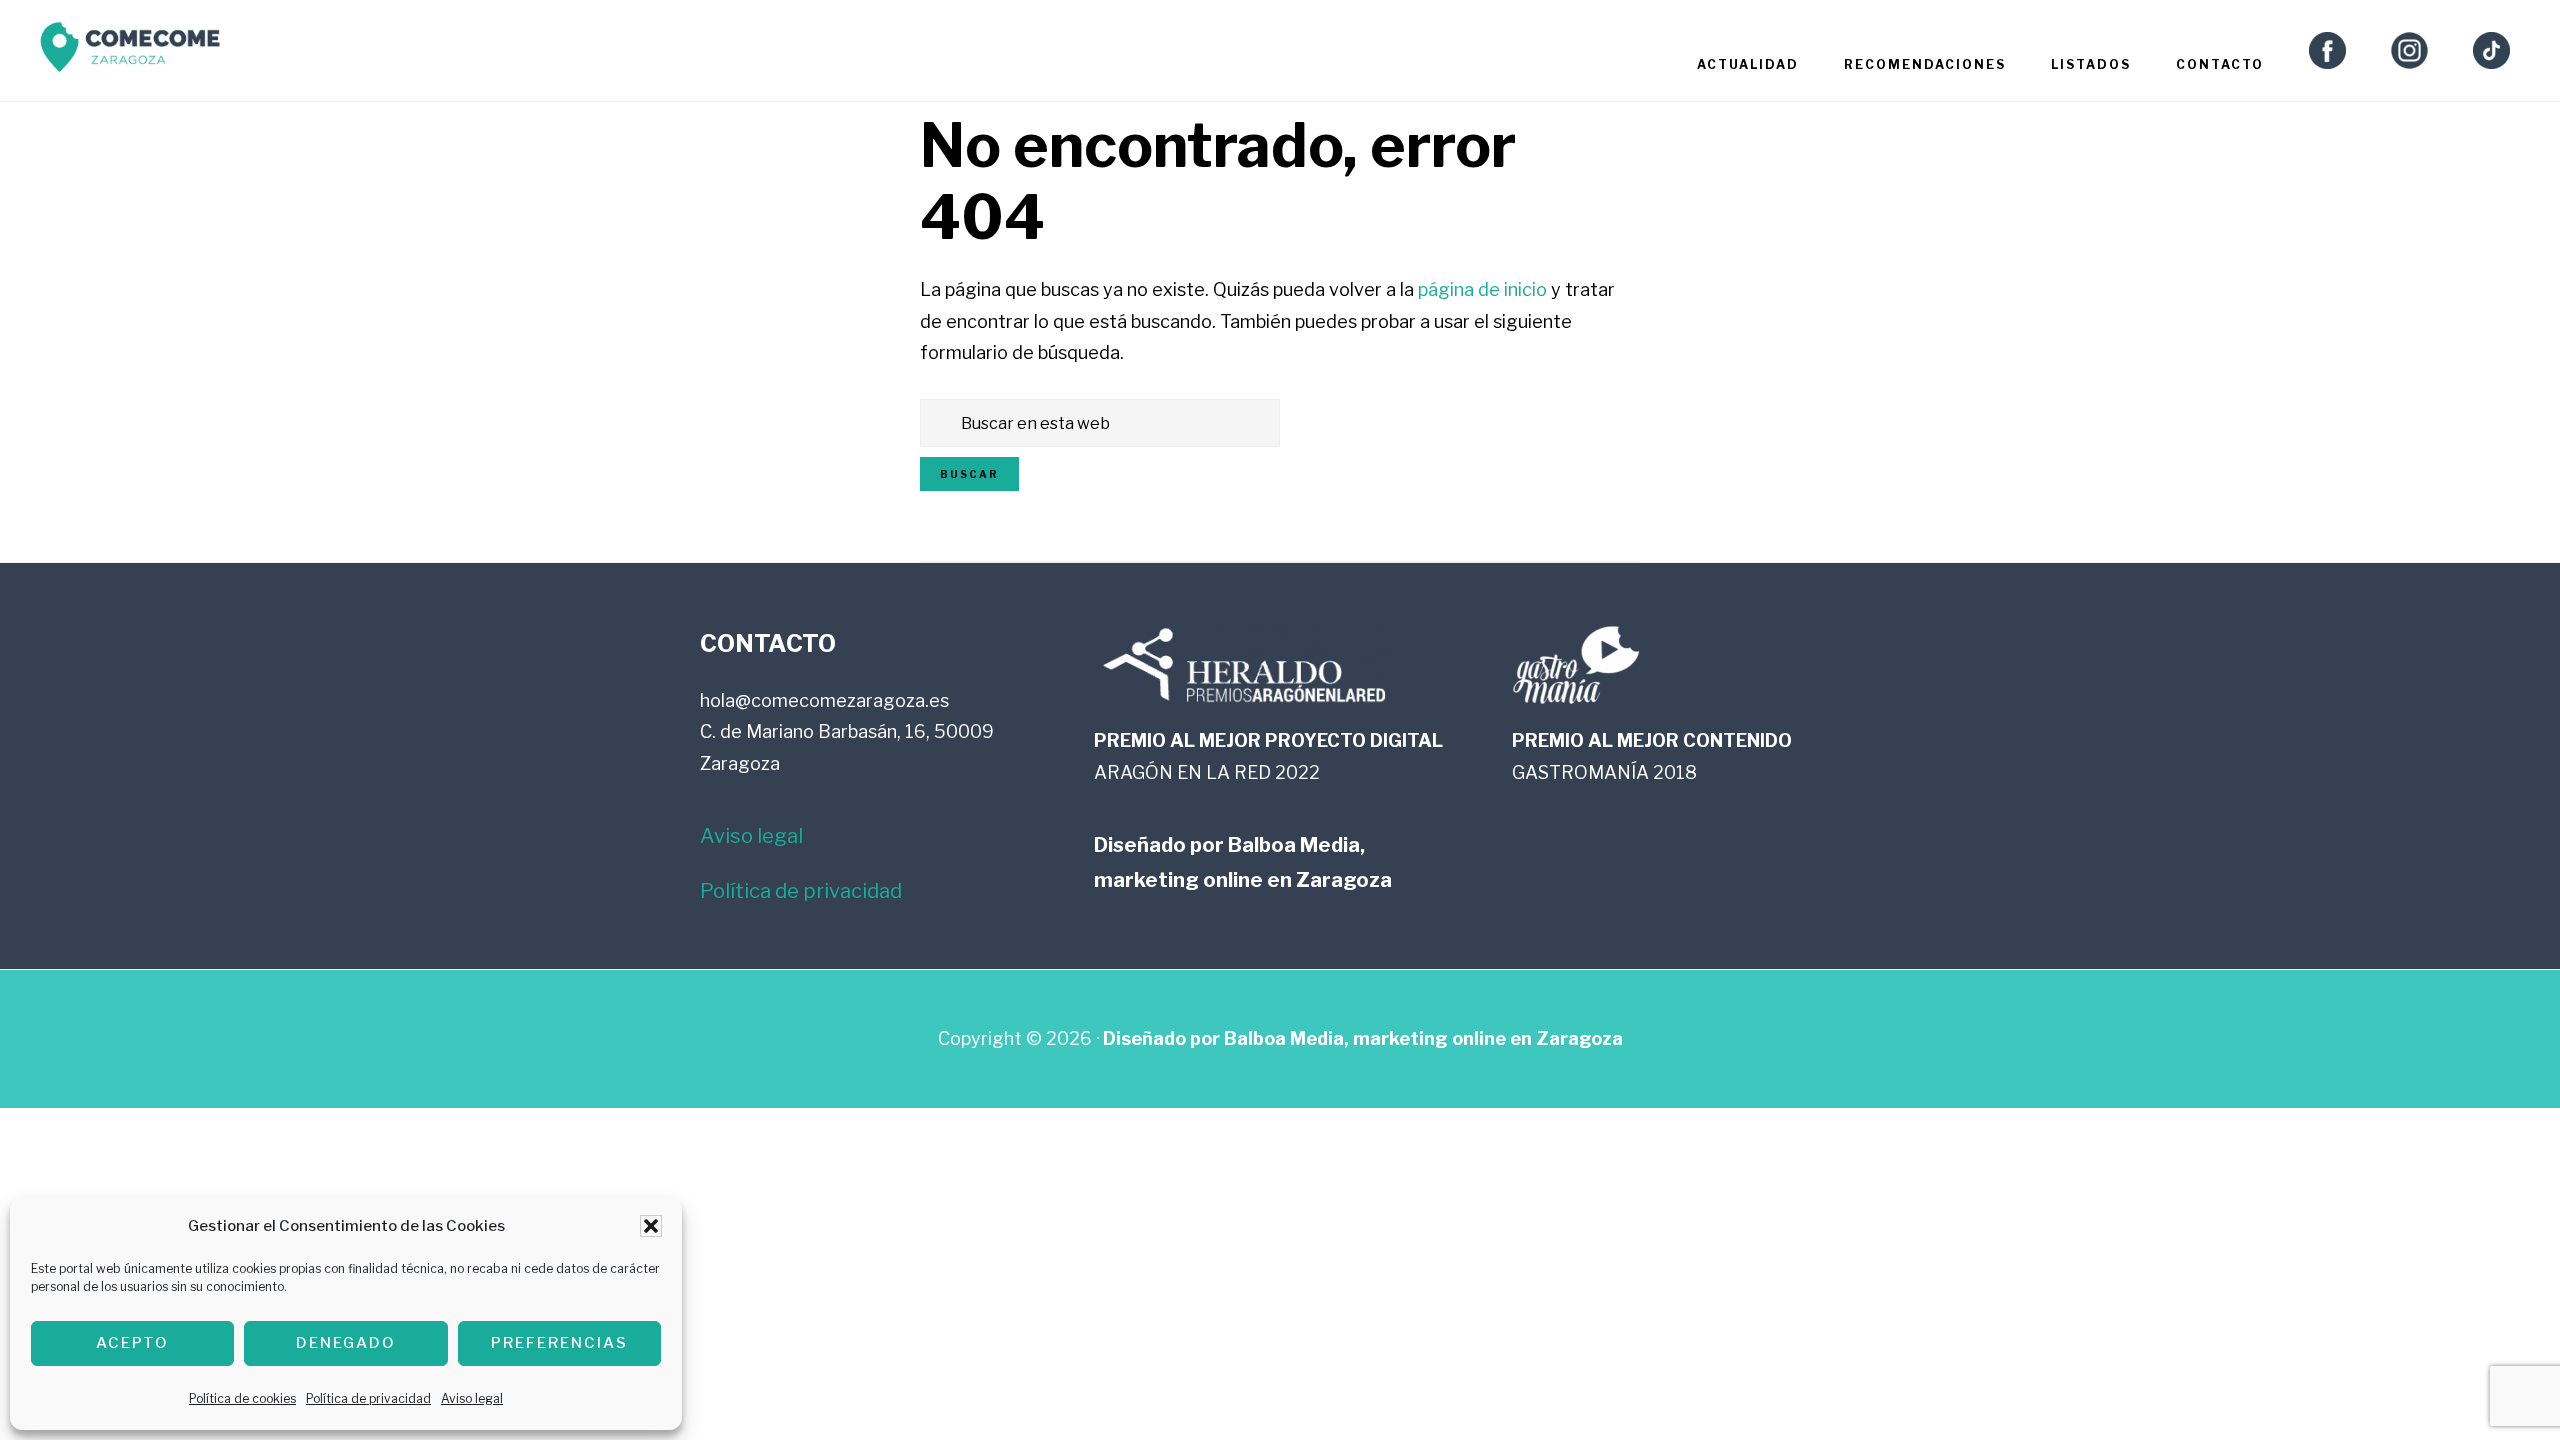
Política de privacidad (368, 1398)
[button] (651, 1226)
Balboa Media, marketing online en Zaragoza (1423, 1038)
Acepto (132, 1343)
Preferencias (559, 1343)
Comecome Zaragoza (130, 52)
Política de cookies (242, 1398)
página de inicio (1482, 289)
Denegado (346, 1343)
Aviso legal (472, 1398)
